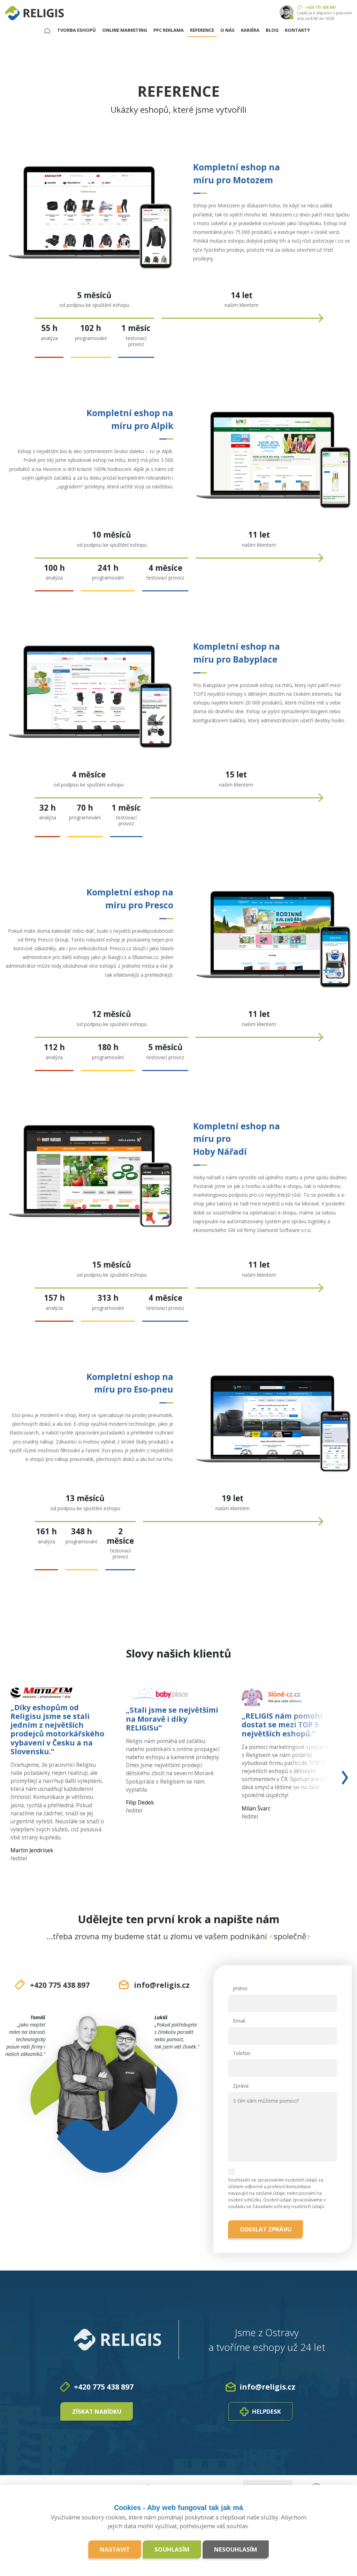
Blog (272, 30)
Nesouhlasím (236, 2549)
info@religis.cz (162, 1985)
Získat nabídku (97, 2411)
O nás (227, 30)
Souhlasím (172, 2549)
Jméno (240, 1988)
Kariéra (250, 30)
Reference (202, 30)
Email (239, 2021)
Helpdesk (267, 2411)
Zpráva (241, 2086)
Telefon (242, 2053)
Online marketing (125, 30)
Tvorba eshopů (77, 30)
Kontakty (297, 30)
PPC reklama (169, 30)
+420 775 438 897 (320, 7)
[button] (317, 1777)
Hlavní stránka (50, 30)
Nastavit (115, 2549)
